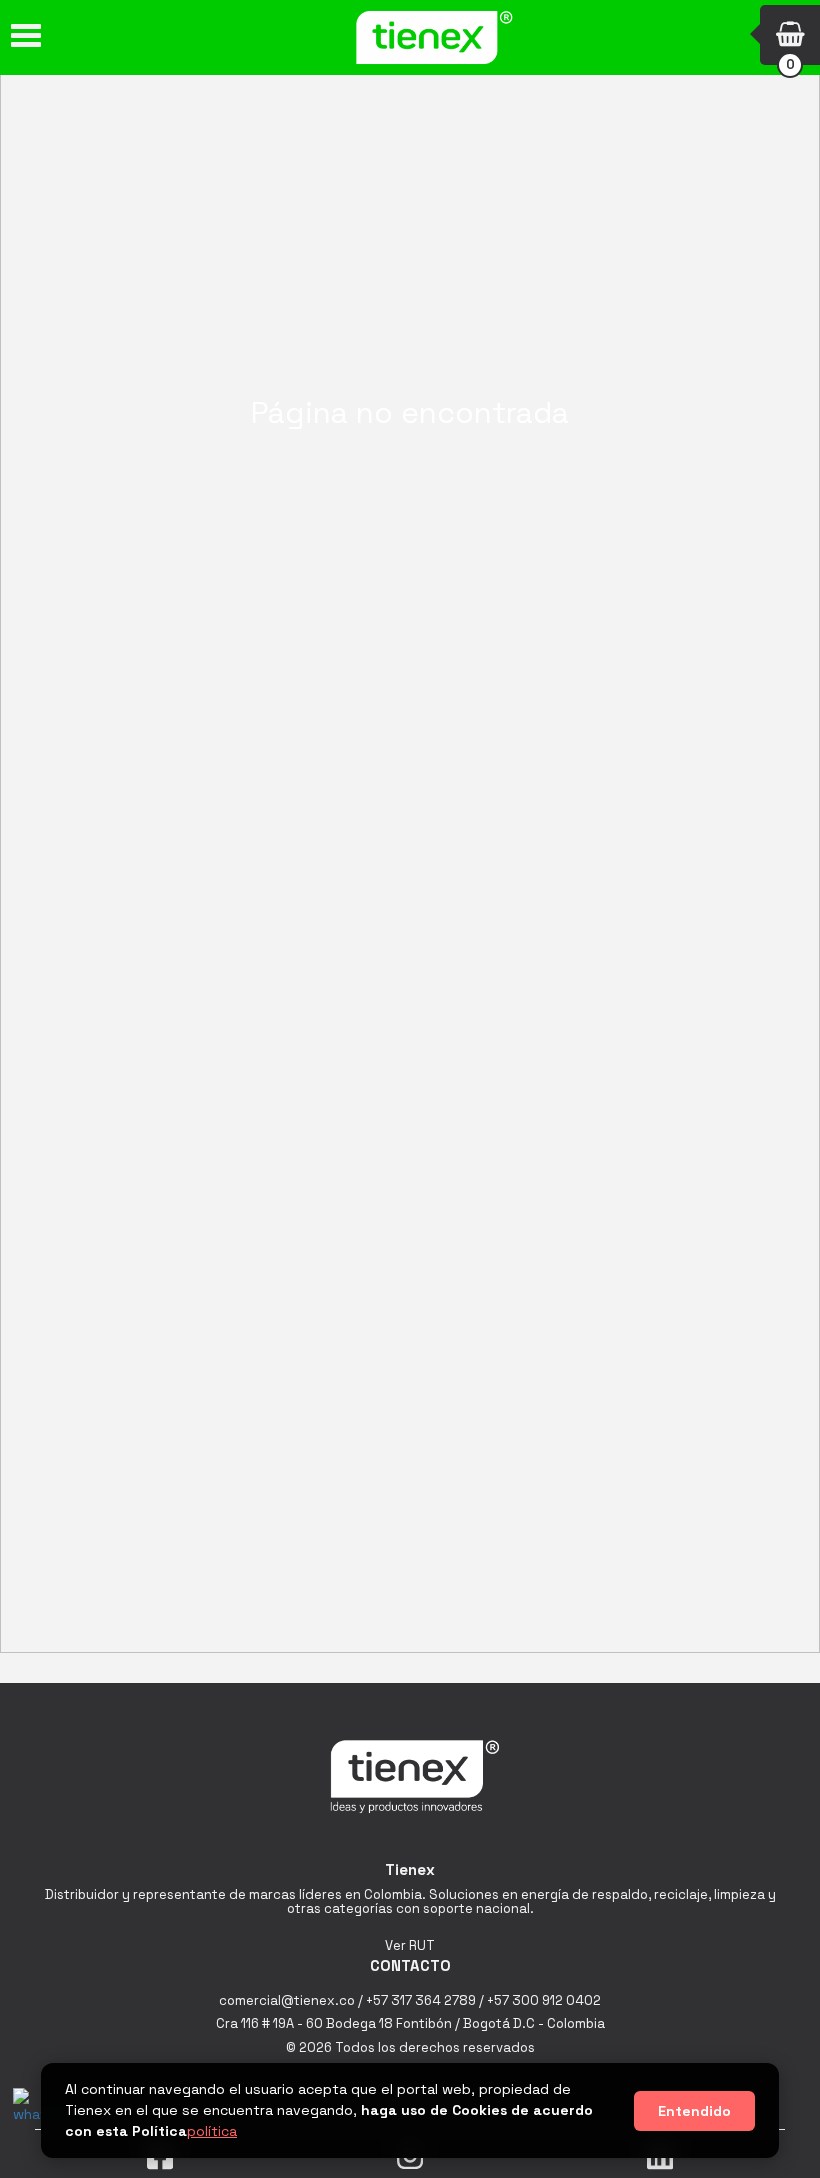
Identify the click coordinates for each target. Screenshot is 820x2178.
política (212, 2131)
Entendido (694, 2111)
